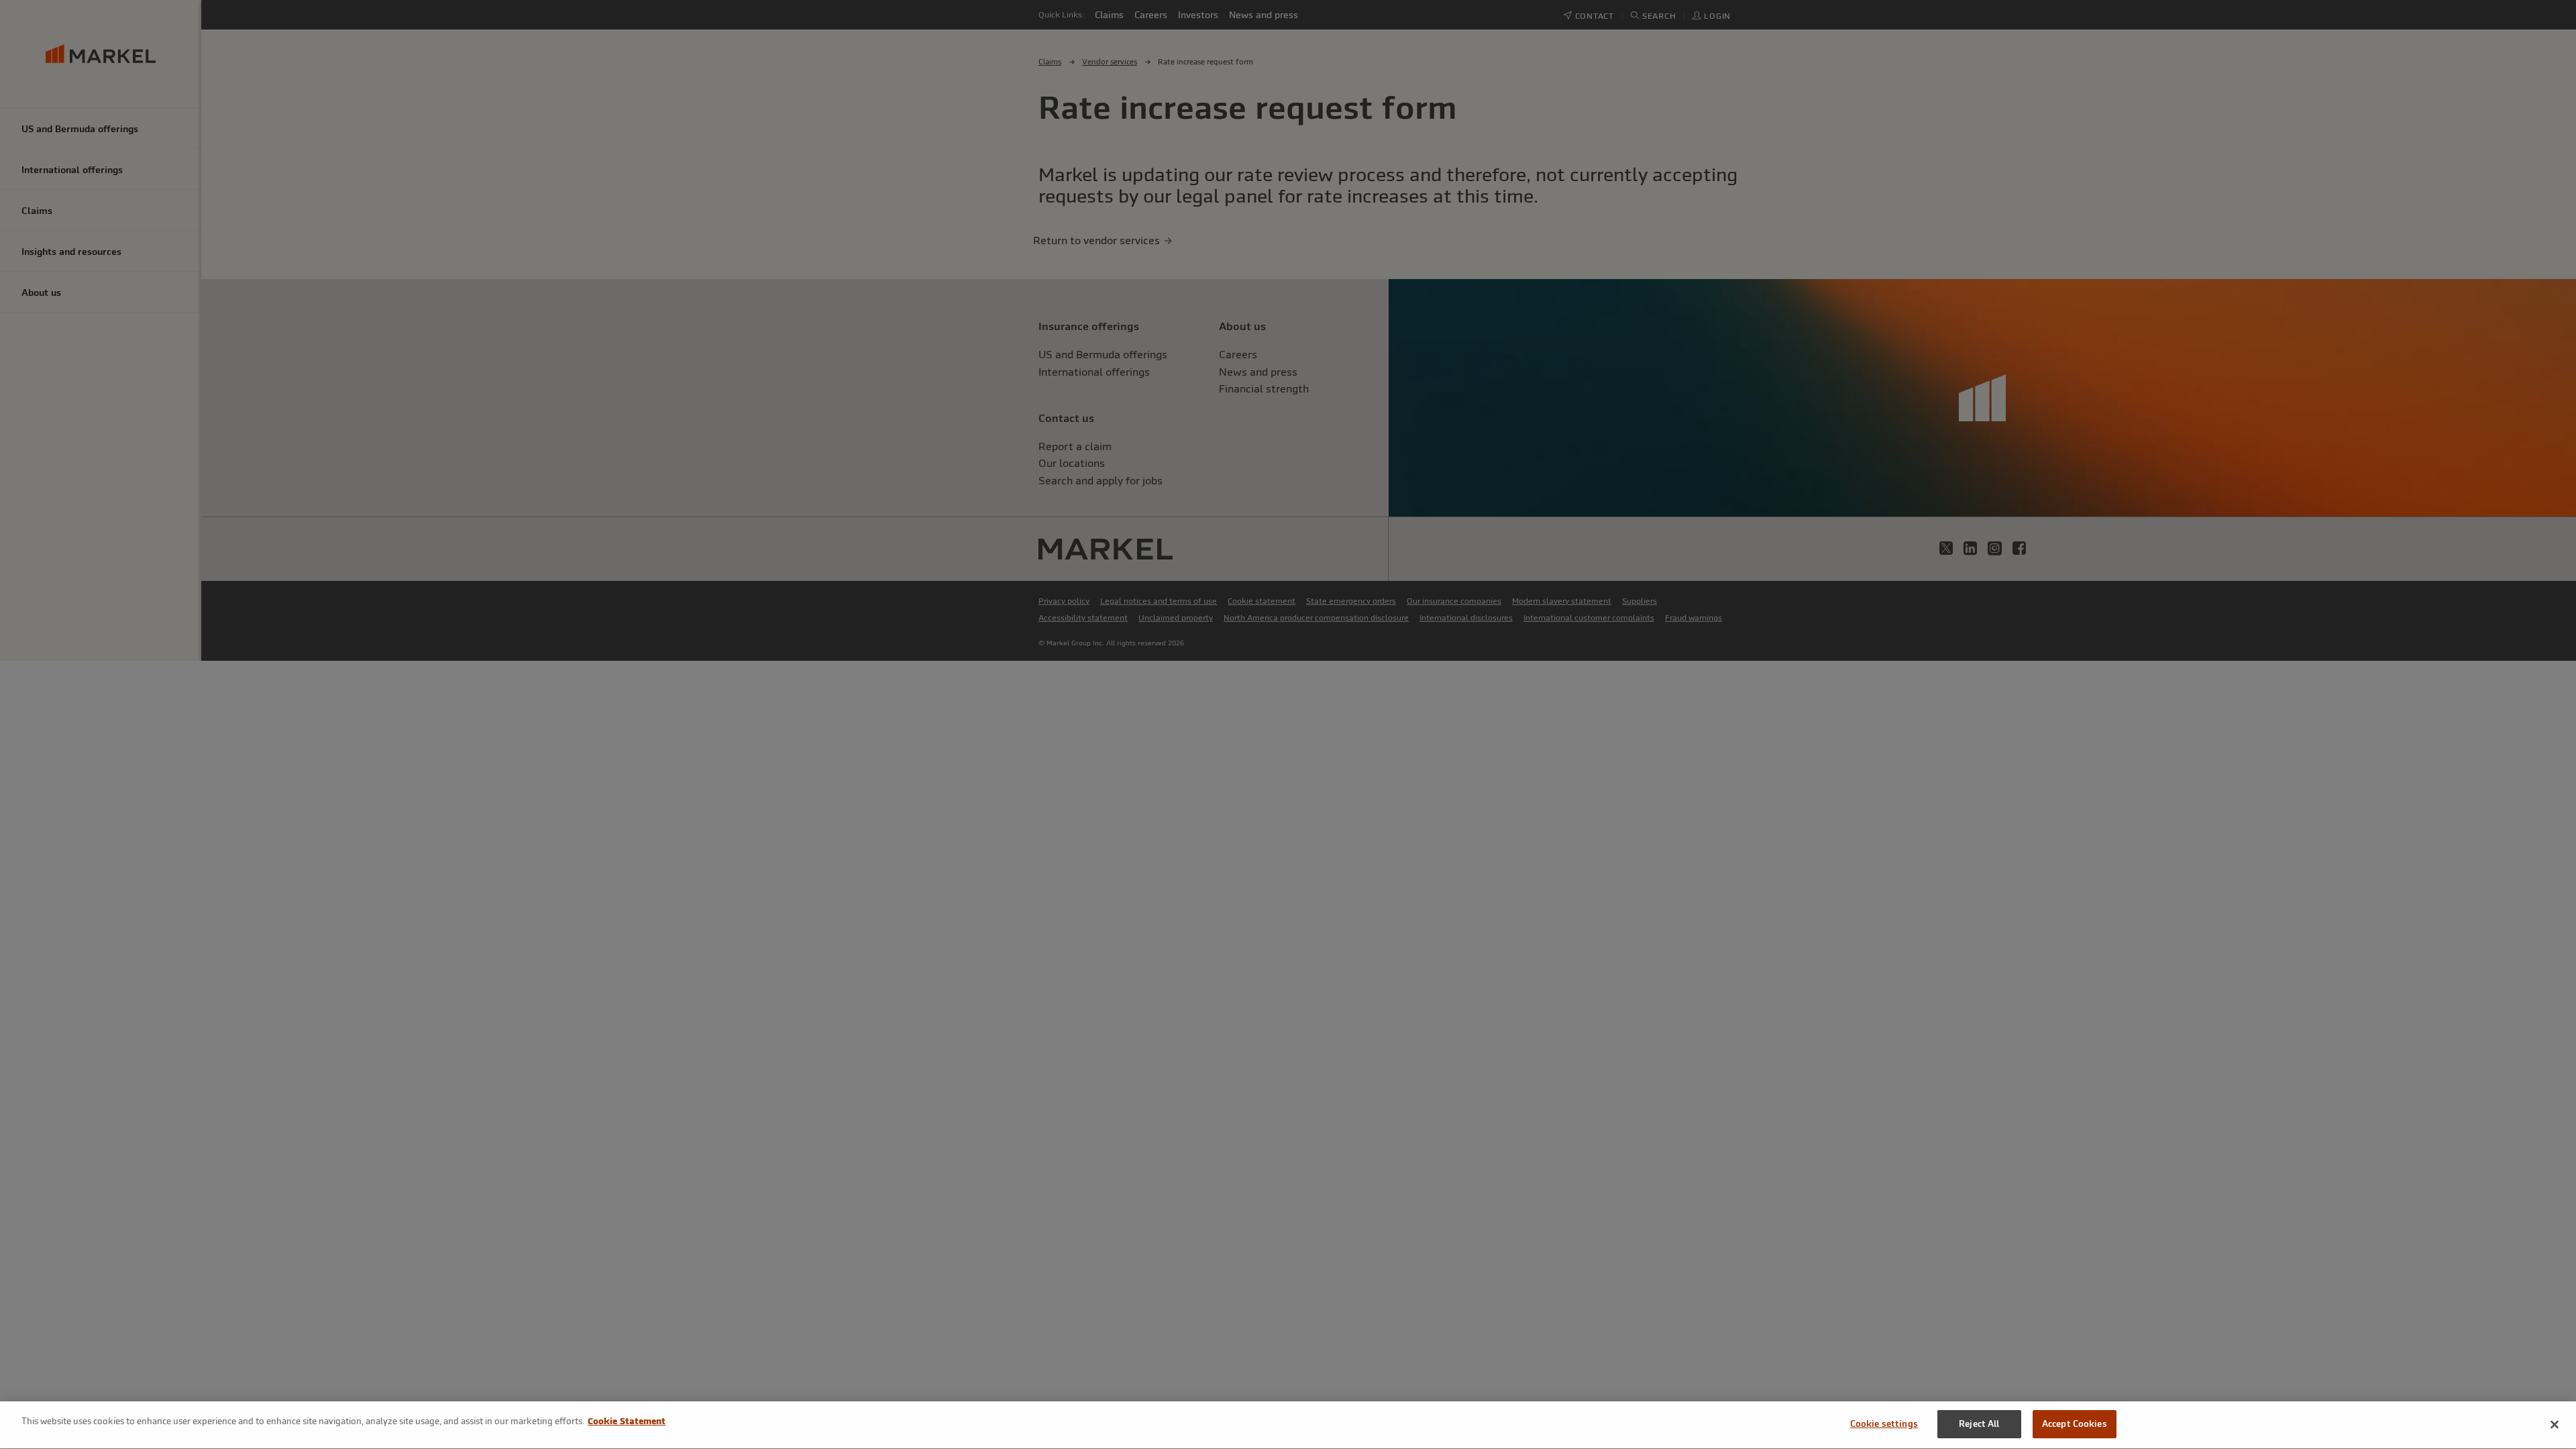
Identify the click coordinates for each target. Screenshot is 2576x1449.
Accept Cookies (2075, 1424)
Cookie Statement (627, 1421)
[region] (1288, 1425)
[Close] (2555, 1424)
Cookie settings (1884, 1424)
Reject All (1979, 1424)
